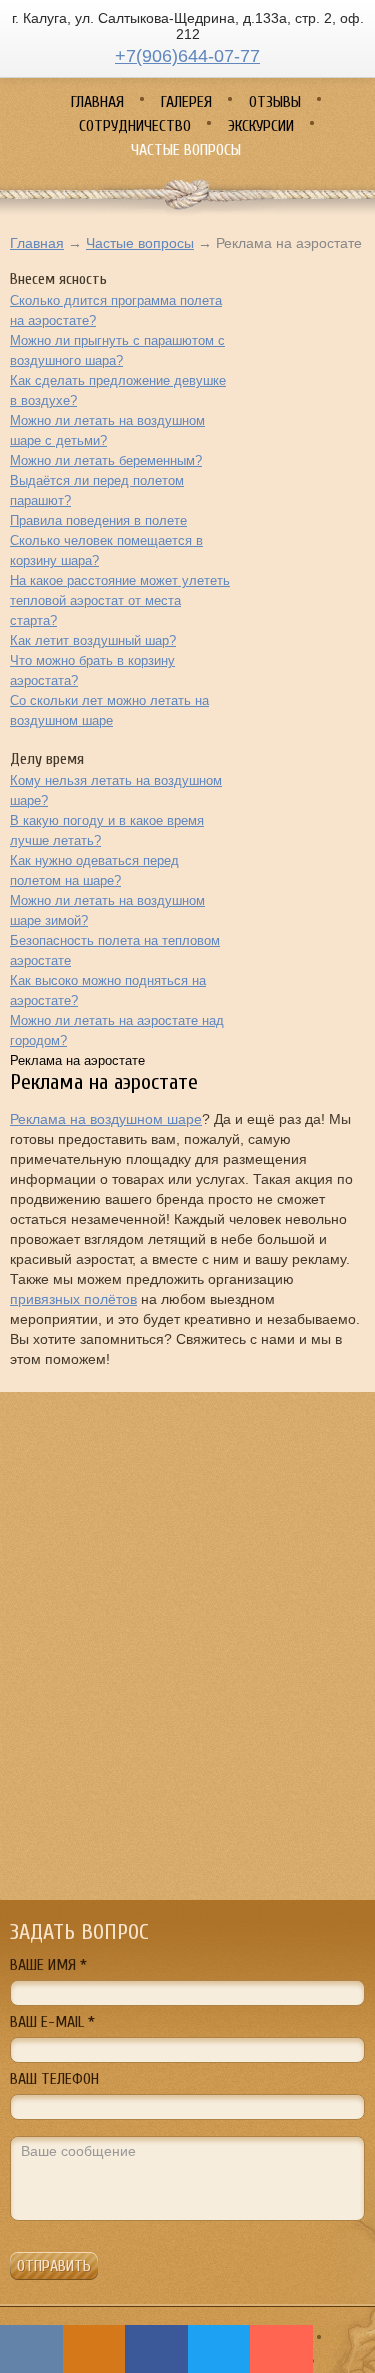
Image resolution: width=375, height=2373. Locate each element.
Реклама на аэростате (77, 1060)
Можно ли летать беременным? (106, 460)
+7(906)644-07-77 (187, 56)
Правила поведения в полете (98, 520)
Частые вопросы (140, 243)
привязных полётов (73, 1299)
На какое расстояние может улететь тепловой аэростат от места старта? (120, 600)
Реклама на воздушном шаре (106, 1119)
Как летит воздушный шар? (93, 640)
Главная (37, 243)
